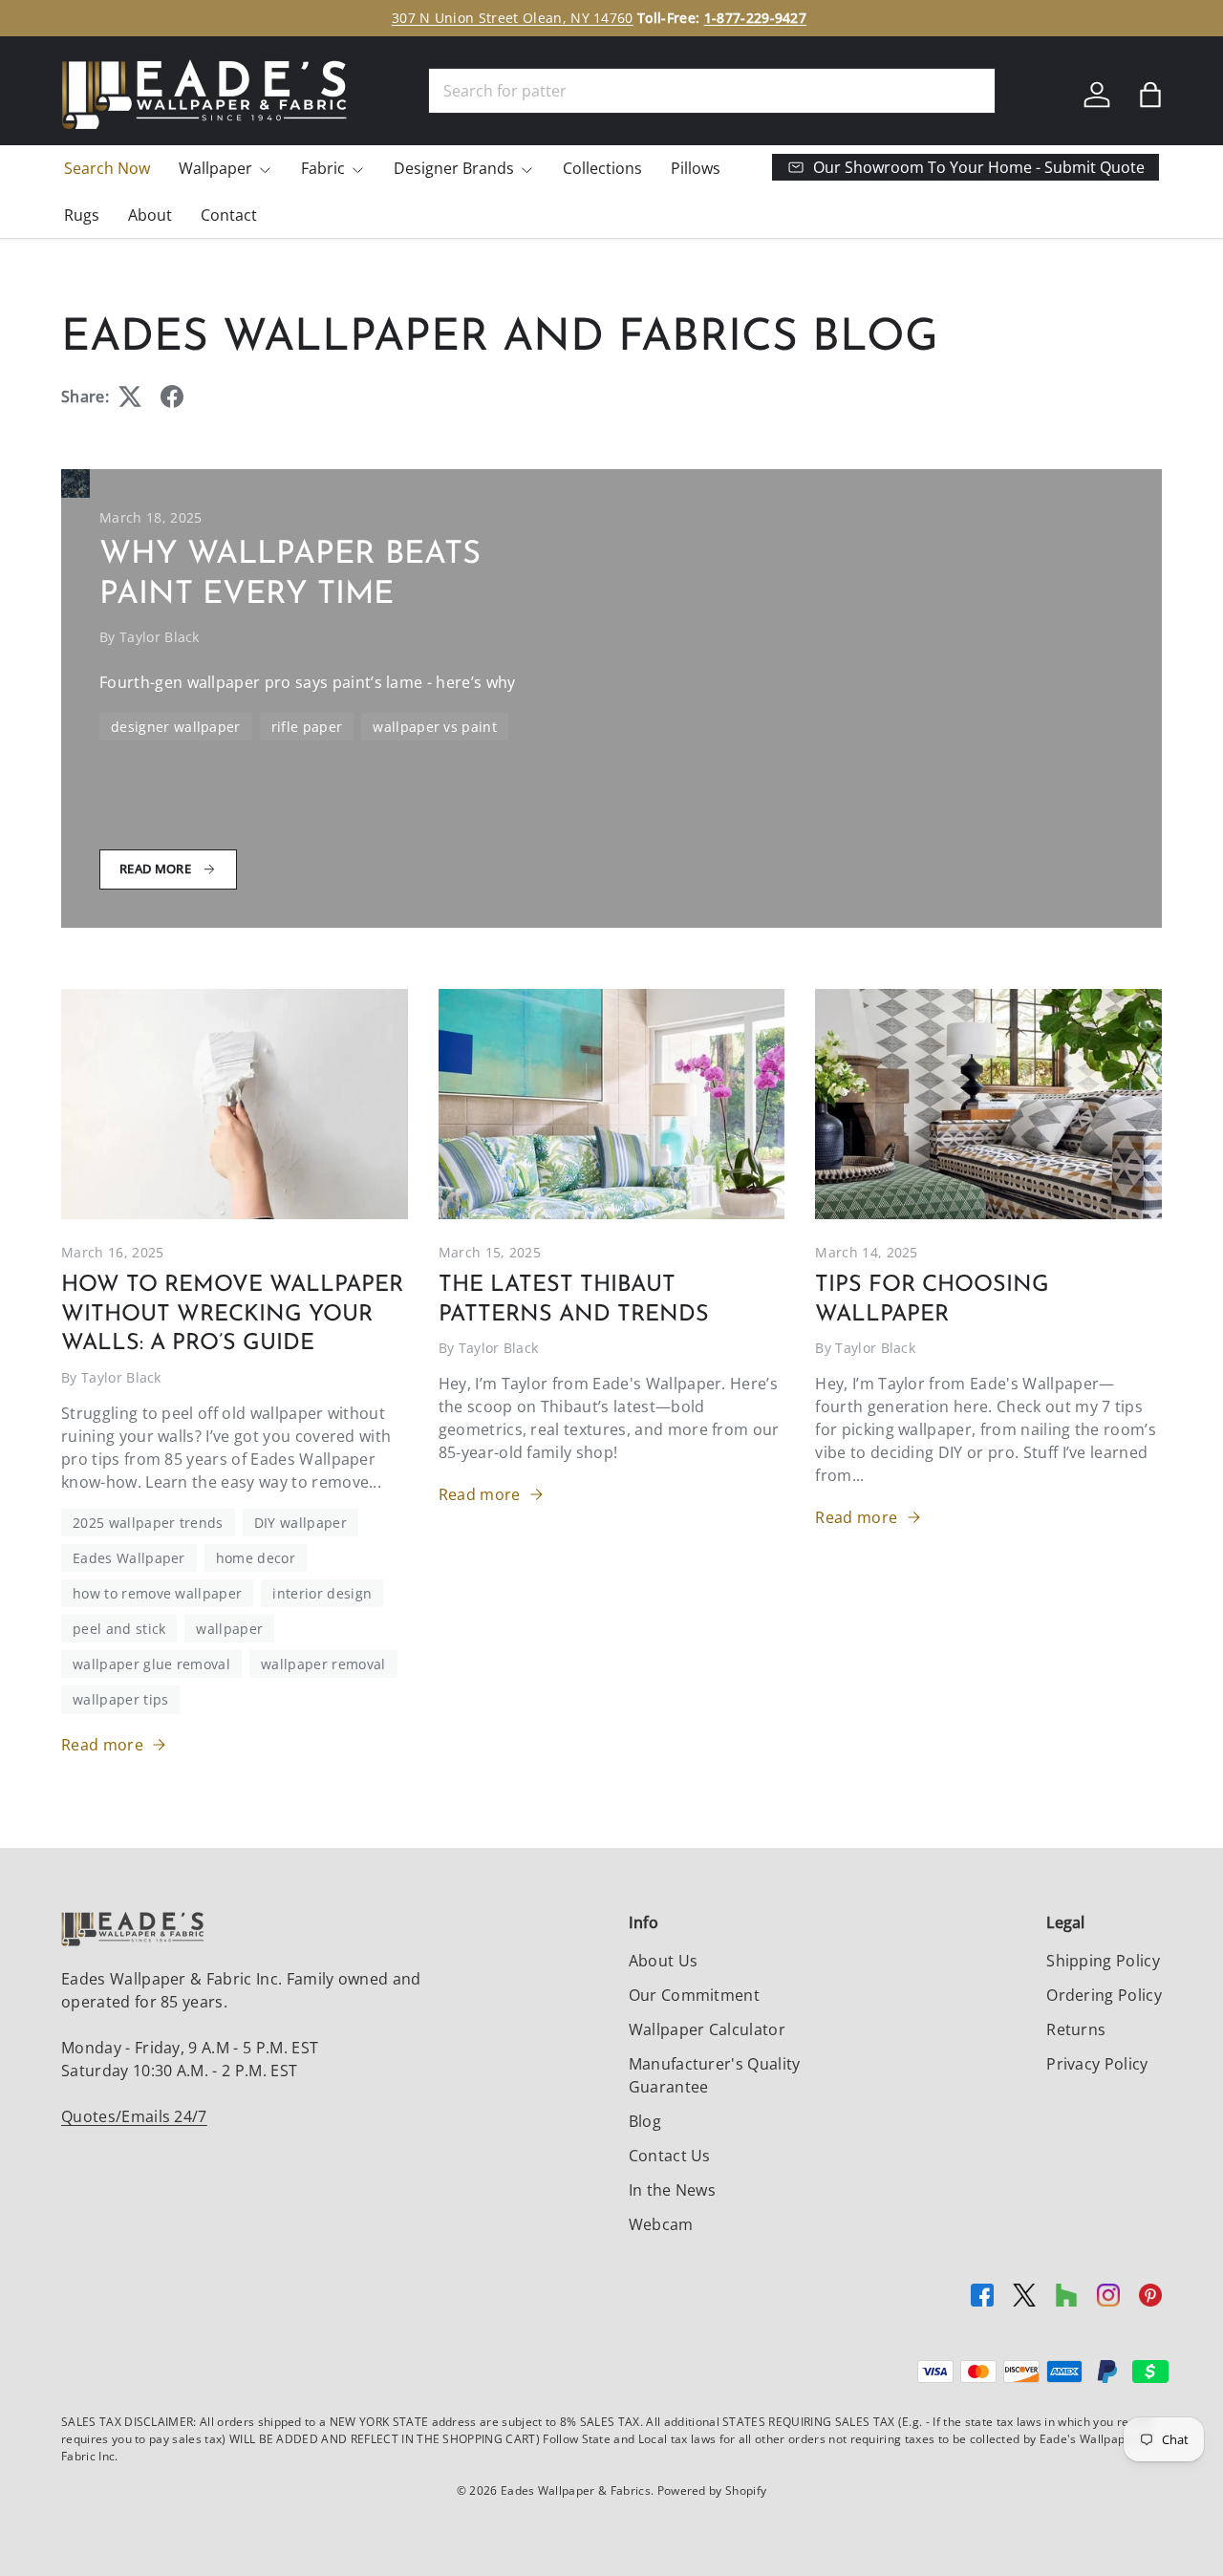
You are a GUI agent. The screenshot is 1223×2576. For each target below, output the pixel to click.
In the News (673, 2190)
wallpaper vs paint (435, 727)
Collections (602, 168)
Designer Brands (454, 168)
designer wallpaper (176, 727)
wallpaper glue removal (151, 1664)
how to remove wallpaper (157, 1593)
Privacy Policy (1097, 2064)
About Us (664, 1961)
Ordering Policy (1104, 1995)
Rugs (82, 215)
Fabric (323, 168)
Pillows (696, 168)
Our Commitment (694, 1995)
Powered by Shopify (712, 2490)
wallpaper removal (323, 1664)
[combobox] (712, 91)
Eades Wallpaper (129, 1558)
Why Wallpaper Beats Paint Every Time (290, 574)
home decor (256, 1558)
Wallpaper (215, 168)
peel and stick (119, 1629)
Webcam (661, 2224)
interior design (322, 1593)
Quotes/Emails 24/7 (134, 2116)
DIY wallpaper (300, 1523)
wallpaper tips (120, 1699)
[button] (1150, 95)
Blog (645, 2121)
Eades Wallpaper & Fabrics (576, 2490)
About (150, 215)
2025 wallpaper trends (148, 1523)
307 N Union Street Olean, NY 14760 (513, 18)
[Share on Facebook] (172, 397)
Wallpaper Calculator (707, 2029)
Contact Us (670, 2156)
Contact (229, 215)
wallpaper (229, 1629)
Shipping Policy (1103, 1961)
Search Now (107, 168)
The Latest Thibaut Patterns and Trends (574, 1299)
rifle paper (307, 727)
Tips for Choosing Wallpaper (932, 1299)
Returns (1076, 2029)
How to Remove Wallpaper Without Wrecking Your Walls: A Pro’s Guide (232, 1314)
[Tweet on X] (130, 397)
